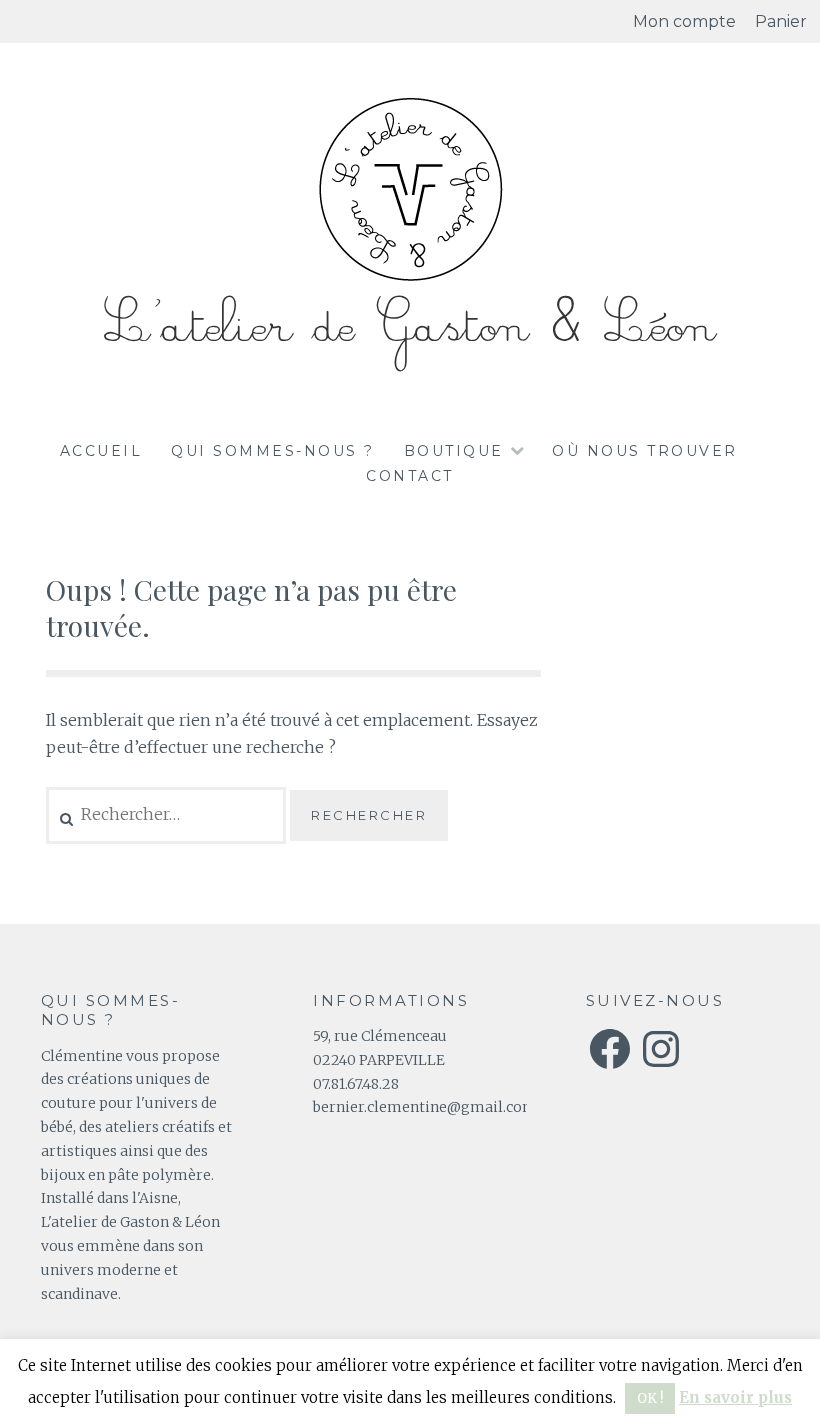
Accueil (101, 451)
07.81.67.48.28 (356, 1084)
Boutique (454, 451)
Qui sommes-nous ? (273, 451)
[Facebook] (610, 1049)
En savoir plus (735, 1397)
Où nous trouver (645, 451)
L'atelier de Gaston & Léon (410, 326)
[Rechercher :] (168, 814)
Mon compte (684, 21)
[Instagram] (661, 1049)
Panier (781, 21)
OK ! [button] (650, 1398)
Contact (410, 476)
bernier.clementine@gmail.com (425, 1107)
